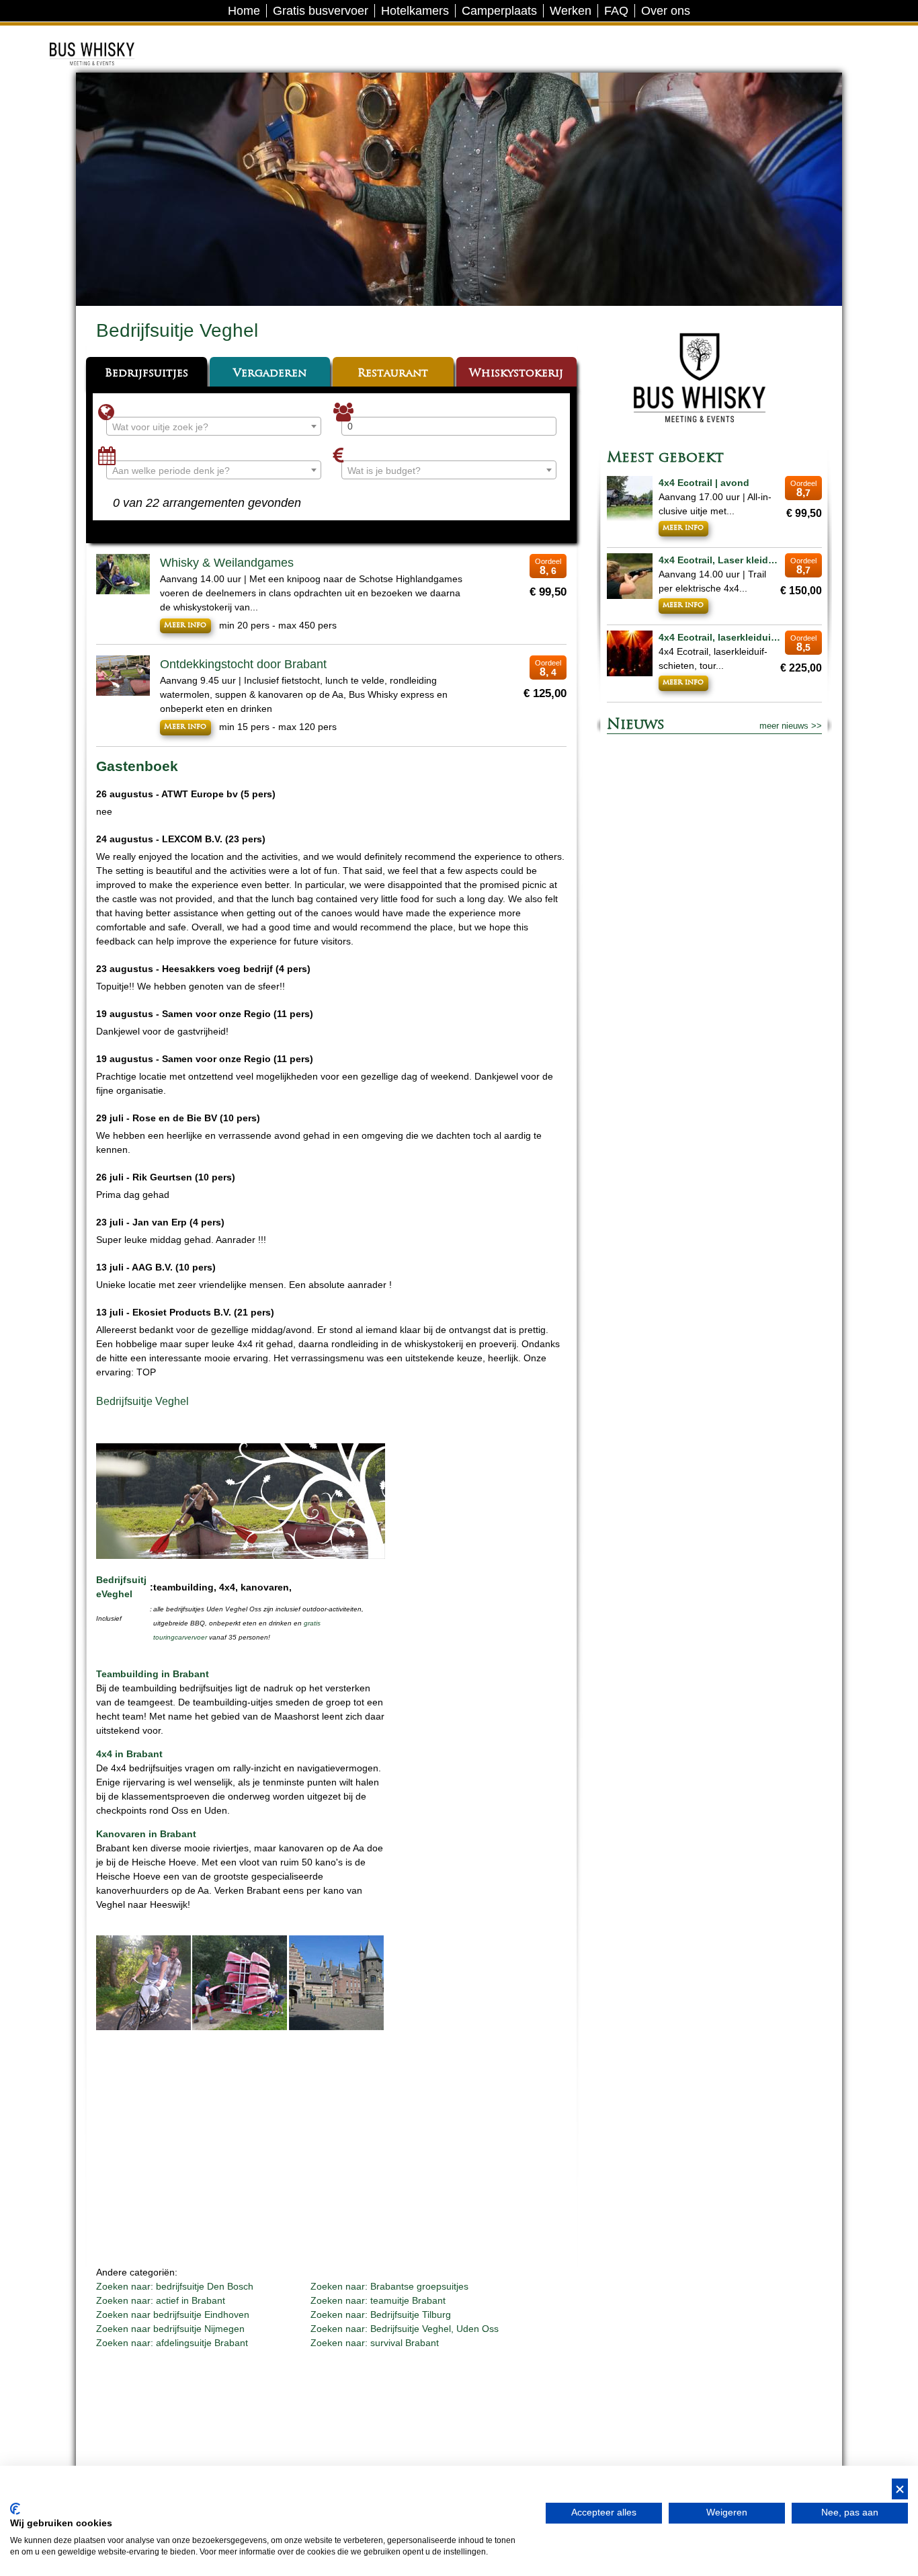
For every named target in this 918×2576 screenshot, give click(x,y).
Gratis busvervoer (321, 11)
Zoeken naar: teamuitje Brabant (378, 2300)
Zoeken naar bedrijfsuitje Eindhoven (173, 2315)
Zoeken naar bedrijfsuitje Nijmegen (170, 2329)
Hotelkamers (415, 11)
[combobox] (214, 426)
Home (244, 11)
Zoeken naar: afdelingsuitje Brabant (172, 2343)
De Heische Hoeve (112, 37)
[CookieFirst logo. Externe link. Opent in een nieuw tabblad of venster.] (15, 2509)
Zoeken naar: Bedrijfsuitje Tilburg (381, 2315)
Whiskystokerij (516, 374)
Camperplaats (499, 11)
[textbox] (214, 427)
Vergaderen (270, 374)
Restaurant (393, 374)
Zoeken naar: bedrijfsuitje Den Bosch (175, 2286)
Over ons (666, 11)
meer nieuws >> (791, 726)
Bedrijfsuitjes (147, 374)
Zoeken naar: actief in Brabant (161, 2300)
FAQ (616, 11)
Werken (571, 11)
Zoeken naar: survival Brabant (375, 2343)
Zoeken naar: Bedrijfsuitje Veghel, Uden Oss (405, 2329)
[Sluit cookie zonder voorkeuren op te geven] (900, 2489)
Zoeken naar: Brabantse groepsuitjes (389, 2286)
